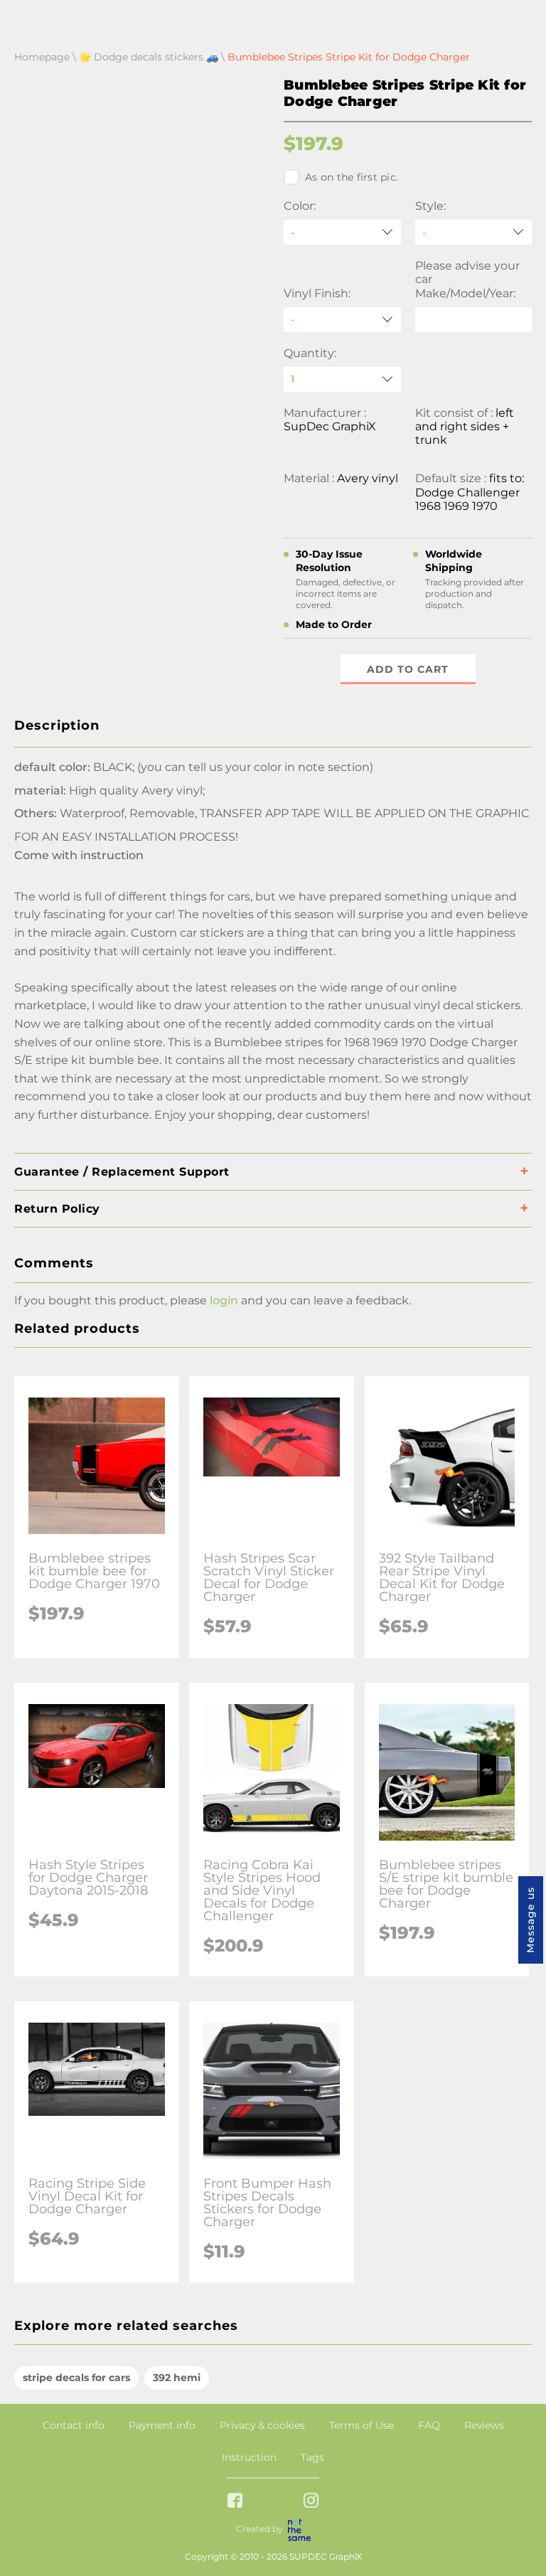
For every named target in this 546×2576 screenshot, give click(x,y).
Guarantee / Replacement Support (122, 1172)
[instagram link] (311, 2502)
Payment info (162, 2425)
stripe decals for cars (76, 2378)
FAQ (429, 2425)
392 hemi (177, 2378)
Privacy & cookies (262, 2425)
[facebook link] (235, 2502)
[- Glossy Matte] (342, 320)
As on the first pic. (352, 177)
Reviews (484, 2425)
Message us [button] (530, 1920)
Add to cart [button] (408, 669)
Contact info (74, 2425)
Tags (312, 2457)
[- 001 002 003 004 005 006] (474, 232)
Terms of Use (362, 2425)
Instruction (249, 2457)
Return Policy (57, 1209)
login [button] (224, 1300)
